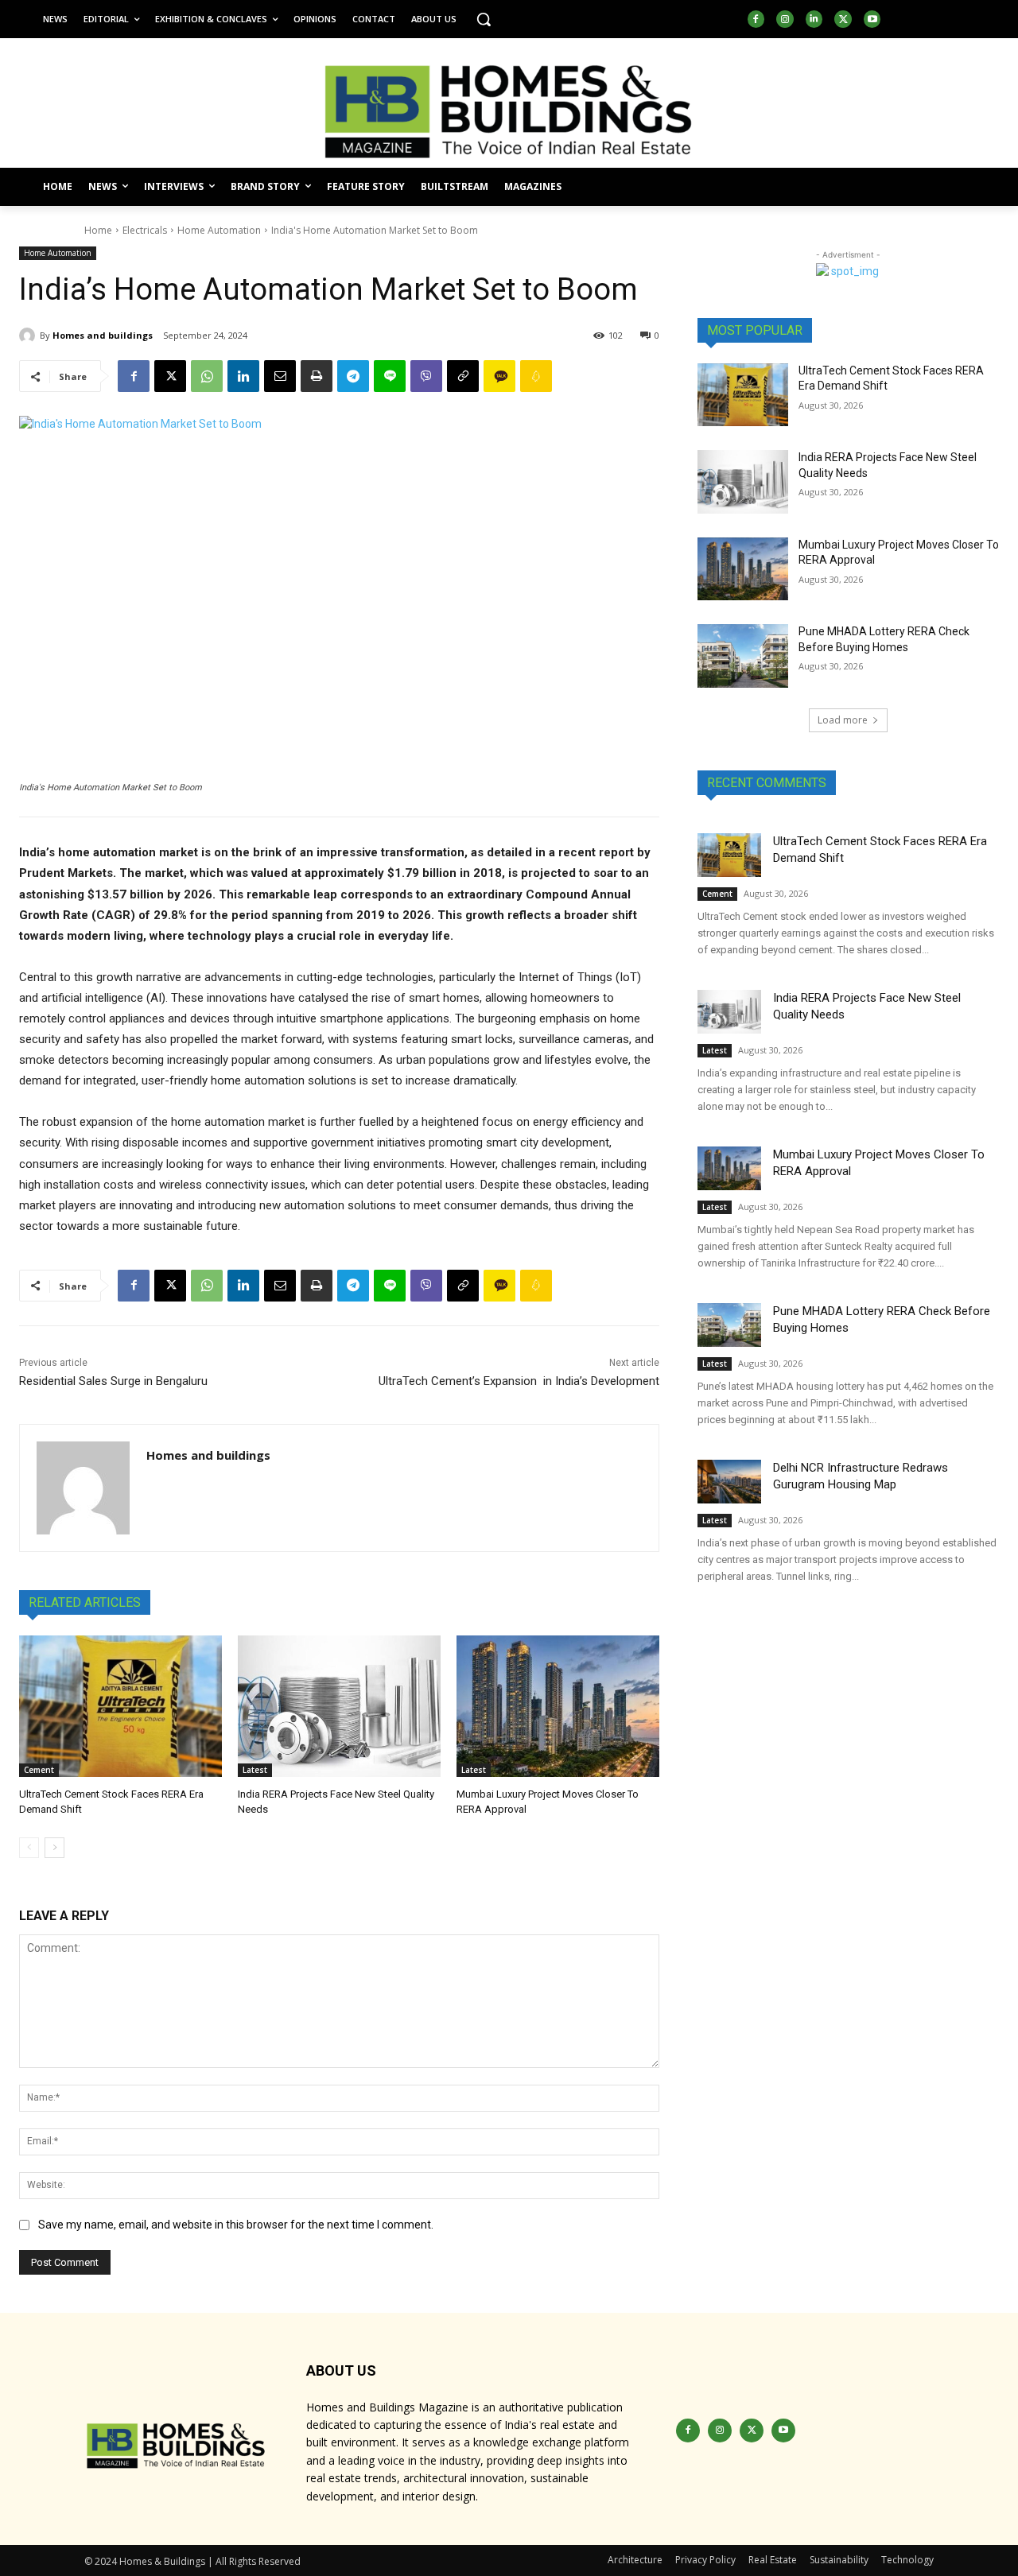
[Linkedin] (814, 19)
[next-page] (54, 1848)
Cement (39, 1770)
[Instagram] (785, 19)
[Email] (280, 376)
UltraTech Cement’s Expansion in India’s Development (519, 1381)
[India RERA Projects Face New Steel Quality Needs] (339, 1707)
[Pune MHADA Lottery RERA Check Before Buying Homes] (743, 656)
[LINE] (390, 376)
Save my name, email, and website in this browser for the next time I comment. (236, 2225)
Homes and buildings (103, 335)
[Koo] (536, 376)
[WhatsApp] (207, 376)
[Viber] (426, 376)
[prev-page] (29, 1848)
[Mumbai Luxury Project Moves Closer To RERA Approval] (558, 1707)
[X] (843, 19)
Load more (843, 720)
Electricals (145, 230)
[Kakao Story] (499, 376)
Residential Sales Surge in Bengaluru (113, 1381)
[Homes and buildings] (29, 336)
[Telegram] (353, 376)
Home (98, 230)
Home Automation (219, 230)
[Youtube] (872, 19)
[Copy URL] (463, 376)
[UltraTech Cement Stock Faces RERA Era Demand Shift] (120, 1707)
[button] (484, 19)
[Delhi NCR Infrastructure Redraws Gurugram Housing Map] (729, 1482)
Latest (255, 1770)
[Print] (317, 376)
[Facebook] (756, 19)
